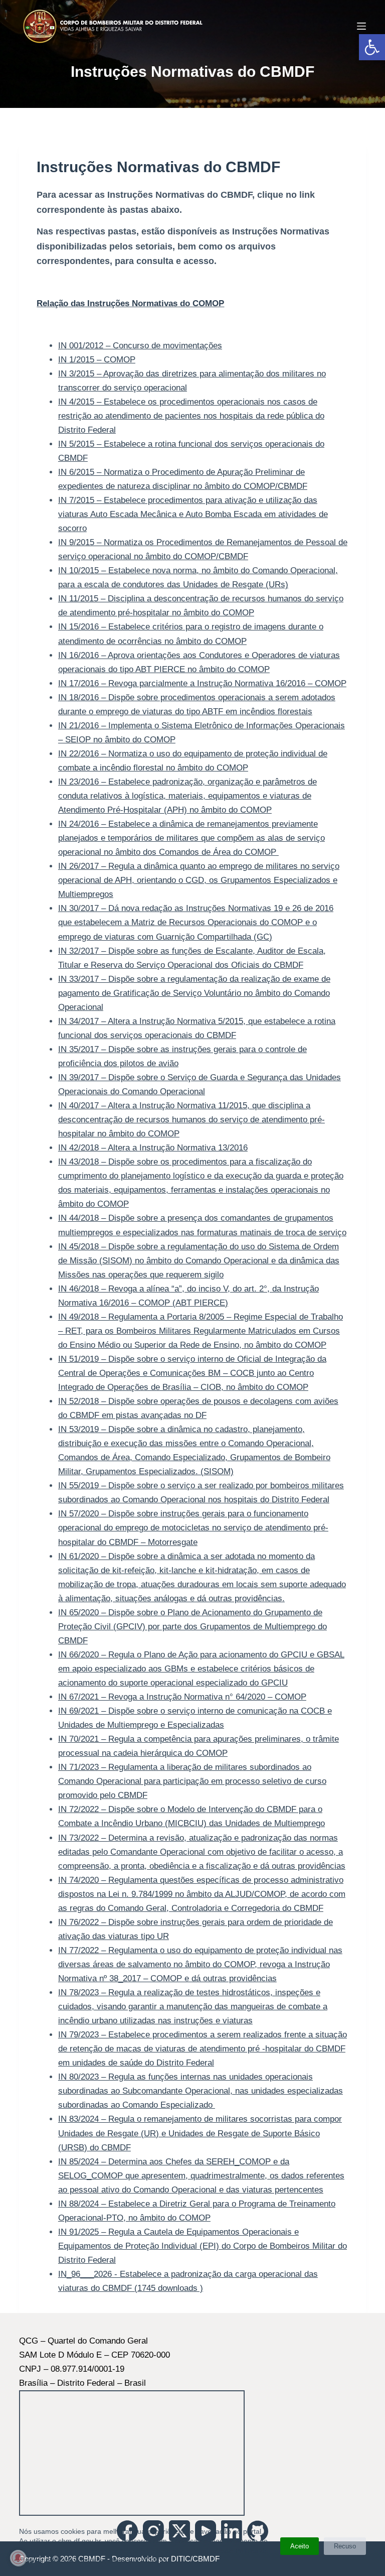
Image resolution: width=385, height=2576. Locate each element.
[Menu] (361, 26)
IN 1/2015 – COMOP (97, 360)
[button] (372, 47)
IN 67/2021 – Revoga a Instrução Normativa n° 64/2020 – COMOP (182, 1697)
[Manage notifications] (18, 2558)
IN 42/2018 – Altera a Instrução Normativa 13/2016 (153, 1148)
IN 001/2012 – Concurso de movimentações (140, 346)
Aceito (300, 2546)
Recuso (345, 2546)
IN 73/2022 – (202, 1852)
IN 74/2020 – (202, 1894)
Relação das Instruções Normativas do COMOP (130, 303)
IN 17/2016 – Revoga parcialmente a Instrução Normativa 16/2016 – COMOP (202, 683)
